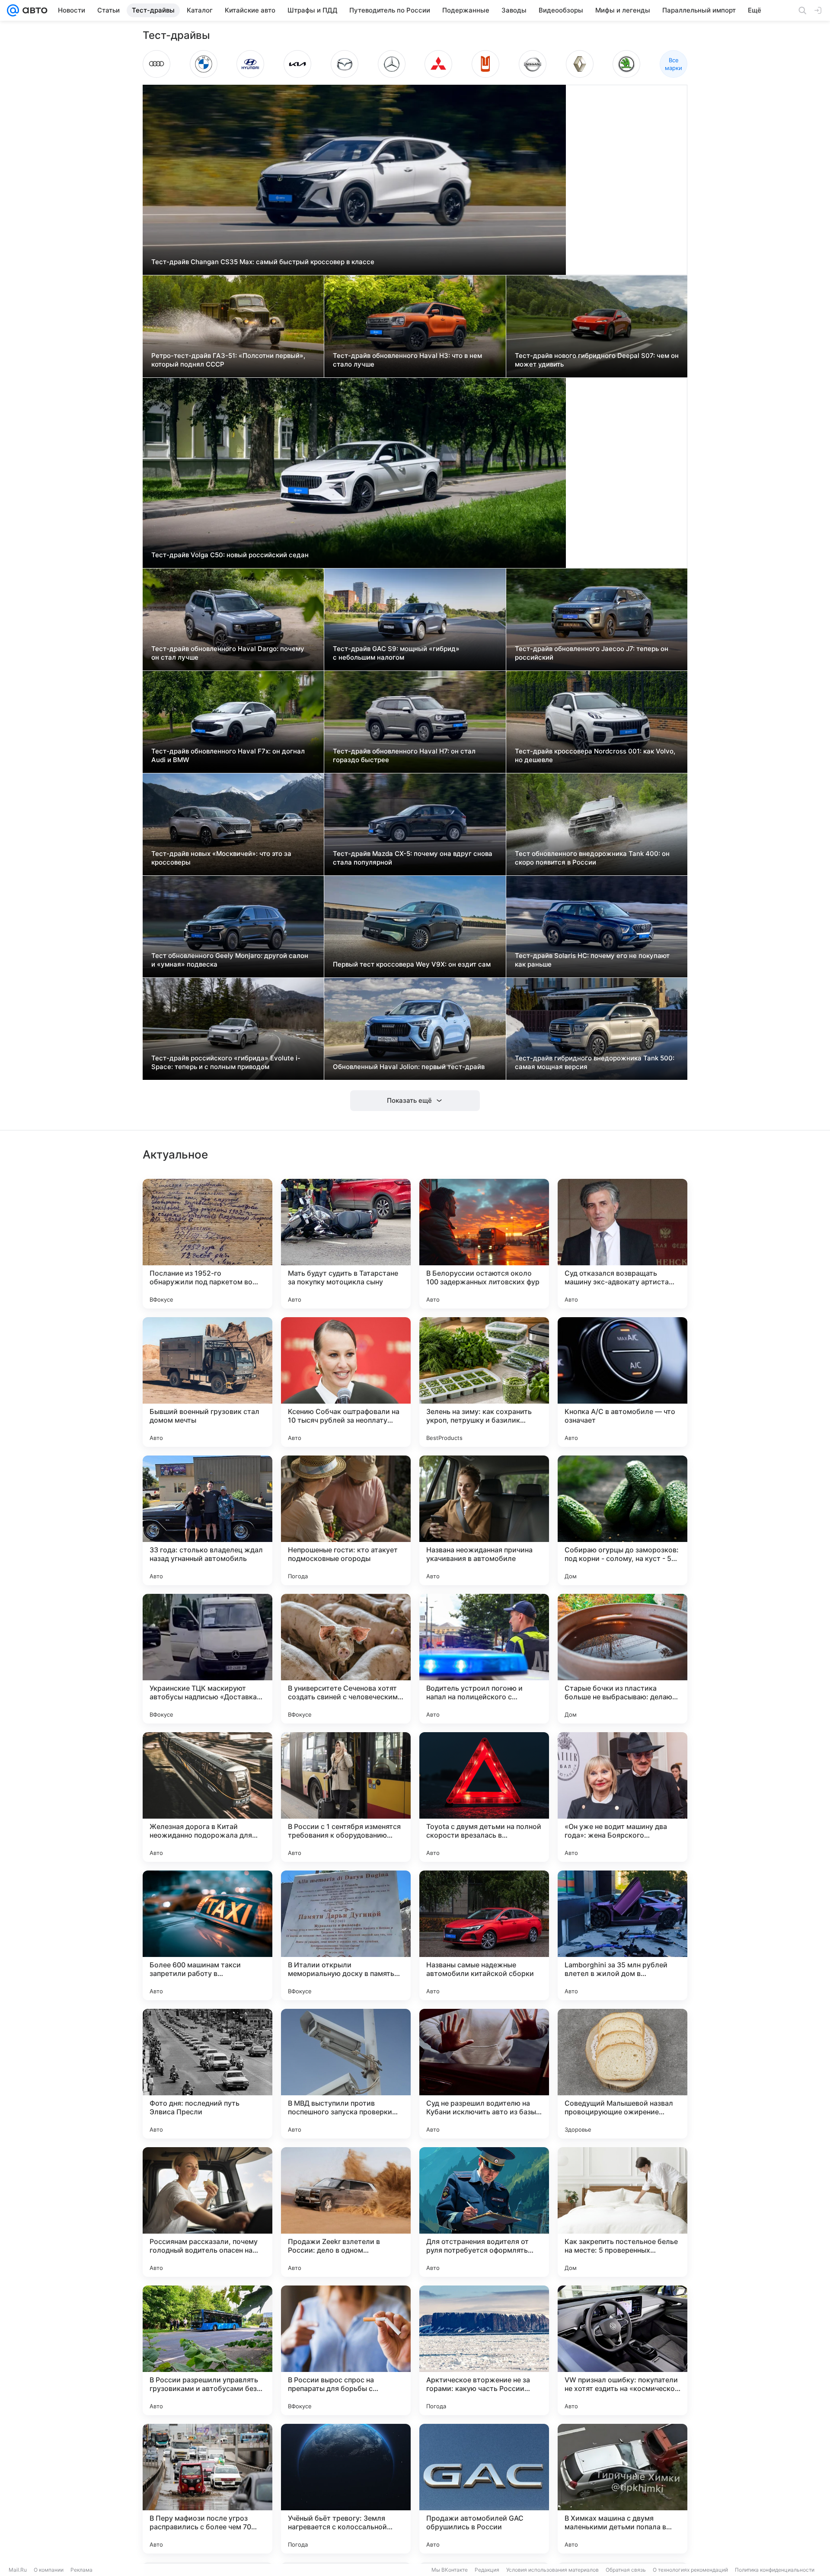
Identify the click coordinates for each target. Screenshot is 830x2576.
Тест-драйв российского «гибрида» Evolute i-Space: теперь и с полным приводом (226, 1062)
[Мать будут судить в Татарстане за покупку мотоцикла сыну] (346, 1244)
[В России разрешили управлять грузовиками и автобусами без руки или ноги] (207, 2350)
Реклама (81, 2570)
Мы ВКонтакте (450, 2570)
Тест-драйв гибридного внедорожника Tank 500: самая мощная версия (595, 1062)
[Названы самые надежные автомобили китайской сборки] (484, 1935)
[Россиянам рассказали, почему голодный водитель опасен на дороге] (207, 2212)
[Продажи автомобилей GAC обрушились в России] (484, 2489)
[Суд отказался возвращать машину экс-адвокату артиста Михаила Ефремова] (622, 1244)
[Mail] (13, 10)
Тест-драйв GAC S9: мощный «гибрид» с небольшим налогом (396, 653)
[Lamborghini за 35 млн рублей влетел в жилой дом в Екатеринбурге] (622, 1935)
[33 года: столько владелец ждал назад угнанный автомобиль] (207, 1520)
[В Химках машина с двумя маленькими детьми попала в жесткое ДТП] (622, 2489)
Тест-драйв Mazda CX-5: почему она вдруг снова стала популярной (413, 858)
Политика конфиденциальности (775, 2570)
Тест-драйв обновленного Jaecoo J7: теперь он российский (592, 653)
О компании (49, 2570)
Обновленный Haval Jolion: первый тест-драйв (409, 1067)
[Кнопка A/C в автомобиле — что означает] (622, 1382)
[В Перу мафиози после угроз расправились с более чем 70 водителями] (207, 2489)
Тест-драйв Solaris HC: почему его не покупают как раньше (592, 960)
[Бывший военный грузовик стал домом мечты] (207, 1382)
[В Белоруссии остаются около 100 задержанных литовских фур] (484, 1244)
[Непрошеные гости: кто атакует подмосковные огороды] (346, 1520)
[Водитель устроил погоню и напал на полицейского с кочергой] (484, 1659)
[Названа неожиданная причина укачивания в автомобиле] (484, 1520)
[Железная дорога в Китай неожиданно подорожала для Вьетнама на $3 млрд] (207, 1797)
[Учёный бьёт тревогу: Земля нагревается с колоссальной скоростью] (346, 2489)
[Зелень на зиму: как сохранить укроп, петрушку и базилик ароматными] (484, 1382)
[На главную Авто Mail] (33, 10)
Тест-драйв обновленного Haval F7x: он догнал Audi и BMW (228, 755)
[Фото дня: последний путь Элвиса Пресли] (207, 2074)
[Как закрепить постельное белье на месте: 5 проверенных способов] (622, 2212)
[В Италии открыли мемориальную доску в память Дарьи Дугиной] (346, 1935)
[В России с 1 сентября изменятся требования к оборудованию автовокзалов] (346, 1797)
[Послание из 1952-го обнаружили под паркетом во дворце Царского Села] (207, 1244)
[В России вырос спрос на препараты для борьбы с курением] (346, 2350)
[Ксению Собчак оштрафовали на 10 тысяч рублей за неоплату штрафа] (346, 1382)
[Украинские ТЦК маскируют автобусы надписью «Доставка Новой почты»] (207, 1659)
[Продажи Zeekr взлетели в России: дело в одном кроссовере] (346, 2212)
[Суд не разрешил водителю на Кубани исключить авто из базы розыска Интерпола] (484, 2074)
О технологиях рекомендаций (690, 2570)
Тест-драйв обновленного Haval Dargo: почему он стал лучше (228, 653)
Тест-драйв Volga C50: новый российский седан (230, 555)
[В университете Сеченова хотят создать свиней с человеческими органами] (346, 1659)
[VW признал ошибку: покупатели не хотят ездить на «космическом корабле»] (622, 2350)
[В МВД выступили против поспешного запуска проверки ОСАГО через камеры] (346, 2074)
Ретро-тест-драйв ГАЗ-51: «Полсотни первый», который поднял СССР (228, 360)
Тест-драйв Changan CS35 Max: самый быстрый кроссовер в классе (263, 262)
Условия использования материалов (552, 2570)
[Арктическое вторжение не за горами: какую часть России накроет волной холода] (484, 2350)
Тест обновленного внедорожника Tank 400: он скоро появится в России (592, 858)
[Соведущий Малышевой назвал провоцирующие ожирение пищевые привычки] (622, 2074)
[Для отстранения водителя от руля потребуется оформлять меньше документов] (484, 2212)
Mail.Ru (18, 2570)
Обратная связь (626, 2570)
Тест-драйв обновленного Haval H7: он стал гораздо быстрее (404, 755)
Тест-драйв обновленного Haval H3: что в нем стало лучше (407, 360)
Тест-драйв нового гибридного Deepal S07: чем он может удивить (597, 360)
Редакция (487, 2570)
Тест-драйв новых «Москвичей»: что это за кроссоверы (221, 858)
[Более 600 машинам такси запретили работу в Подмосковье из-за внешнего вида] (207, 1935)
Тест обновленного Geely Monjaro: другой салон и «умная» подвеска (230, 960)
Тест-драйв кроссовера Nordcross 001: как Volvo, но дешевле (595, 755)
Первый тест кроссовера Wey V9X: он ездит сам (412, 964)
